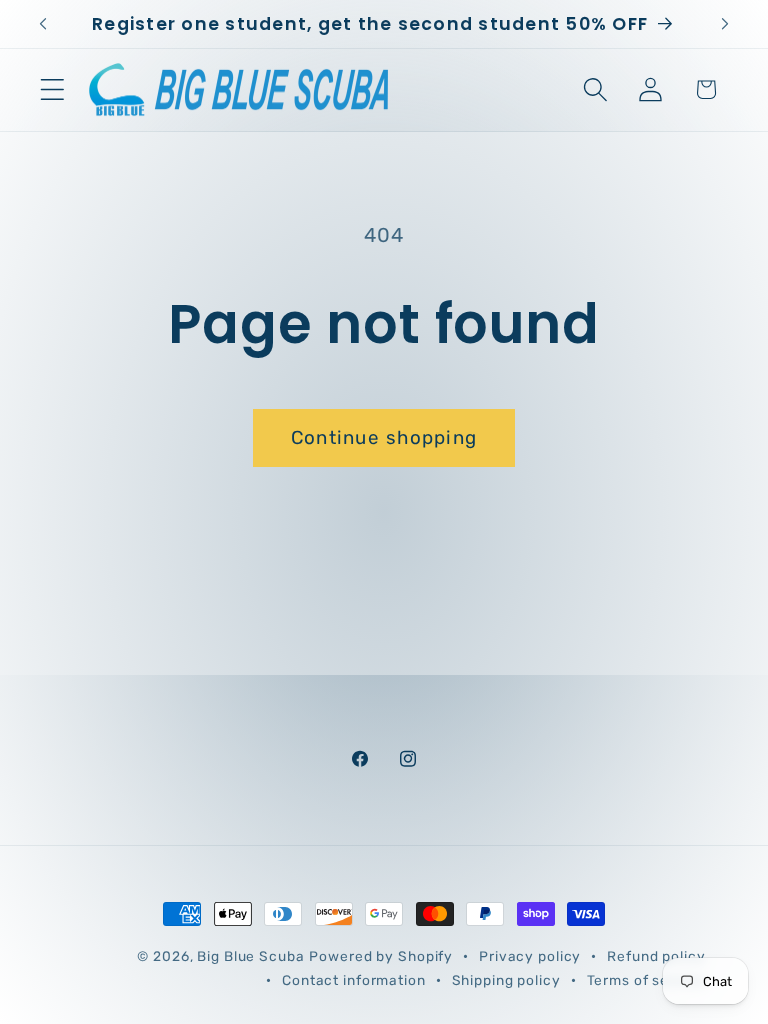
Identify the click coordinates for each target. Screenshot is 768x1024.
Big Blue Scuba (250, 956)
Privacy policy (530, 956)
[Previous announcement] (43, 24)
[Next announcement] (725, 24)
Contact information (354, 980)
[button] (52, 89)
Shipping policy (506, 980)
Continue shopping (384, 437)
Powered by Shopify (381, 956)
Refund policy (656, 956)
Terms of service (646, 980)
